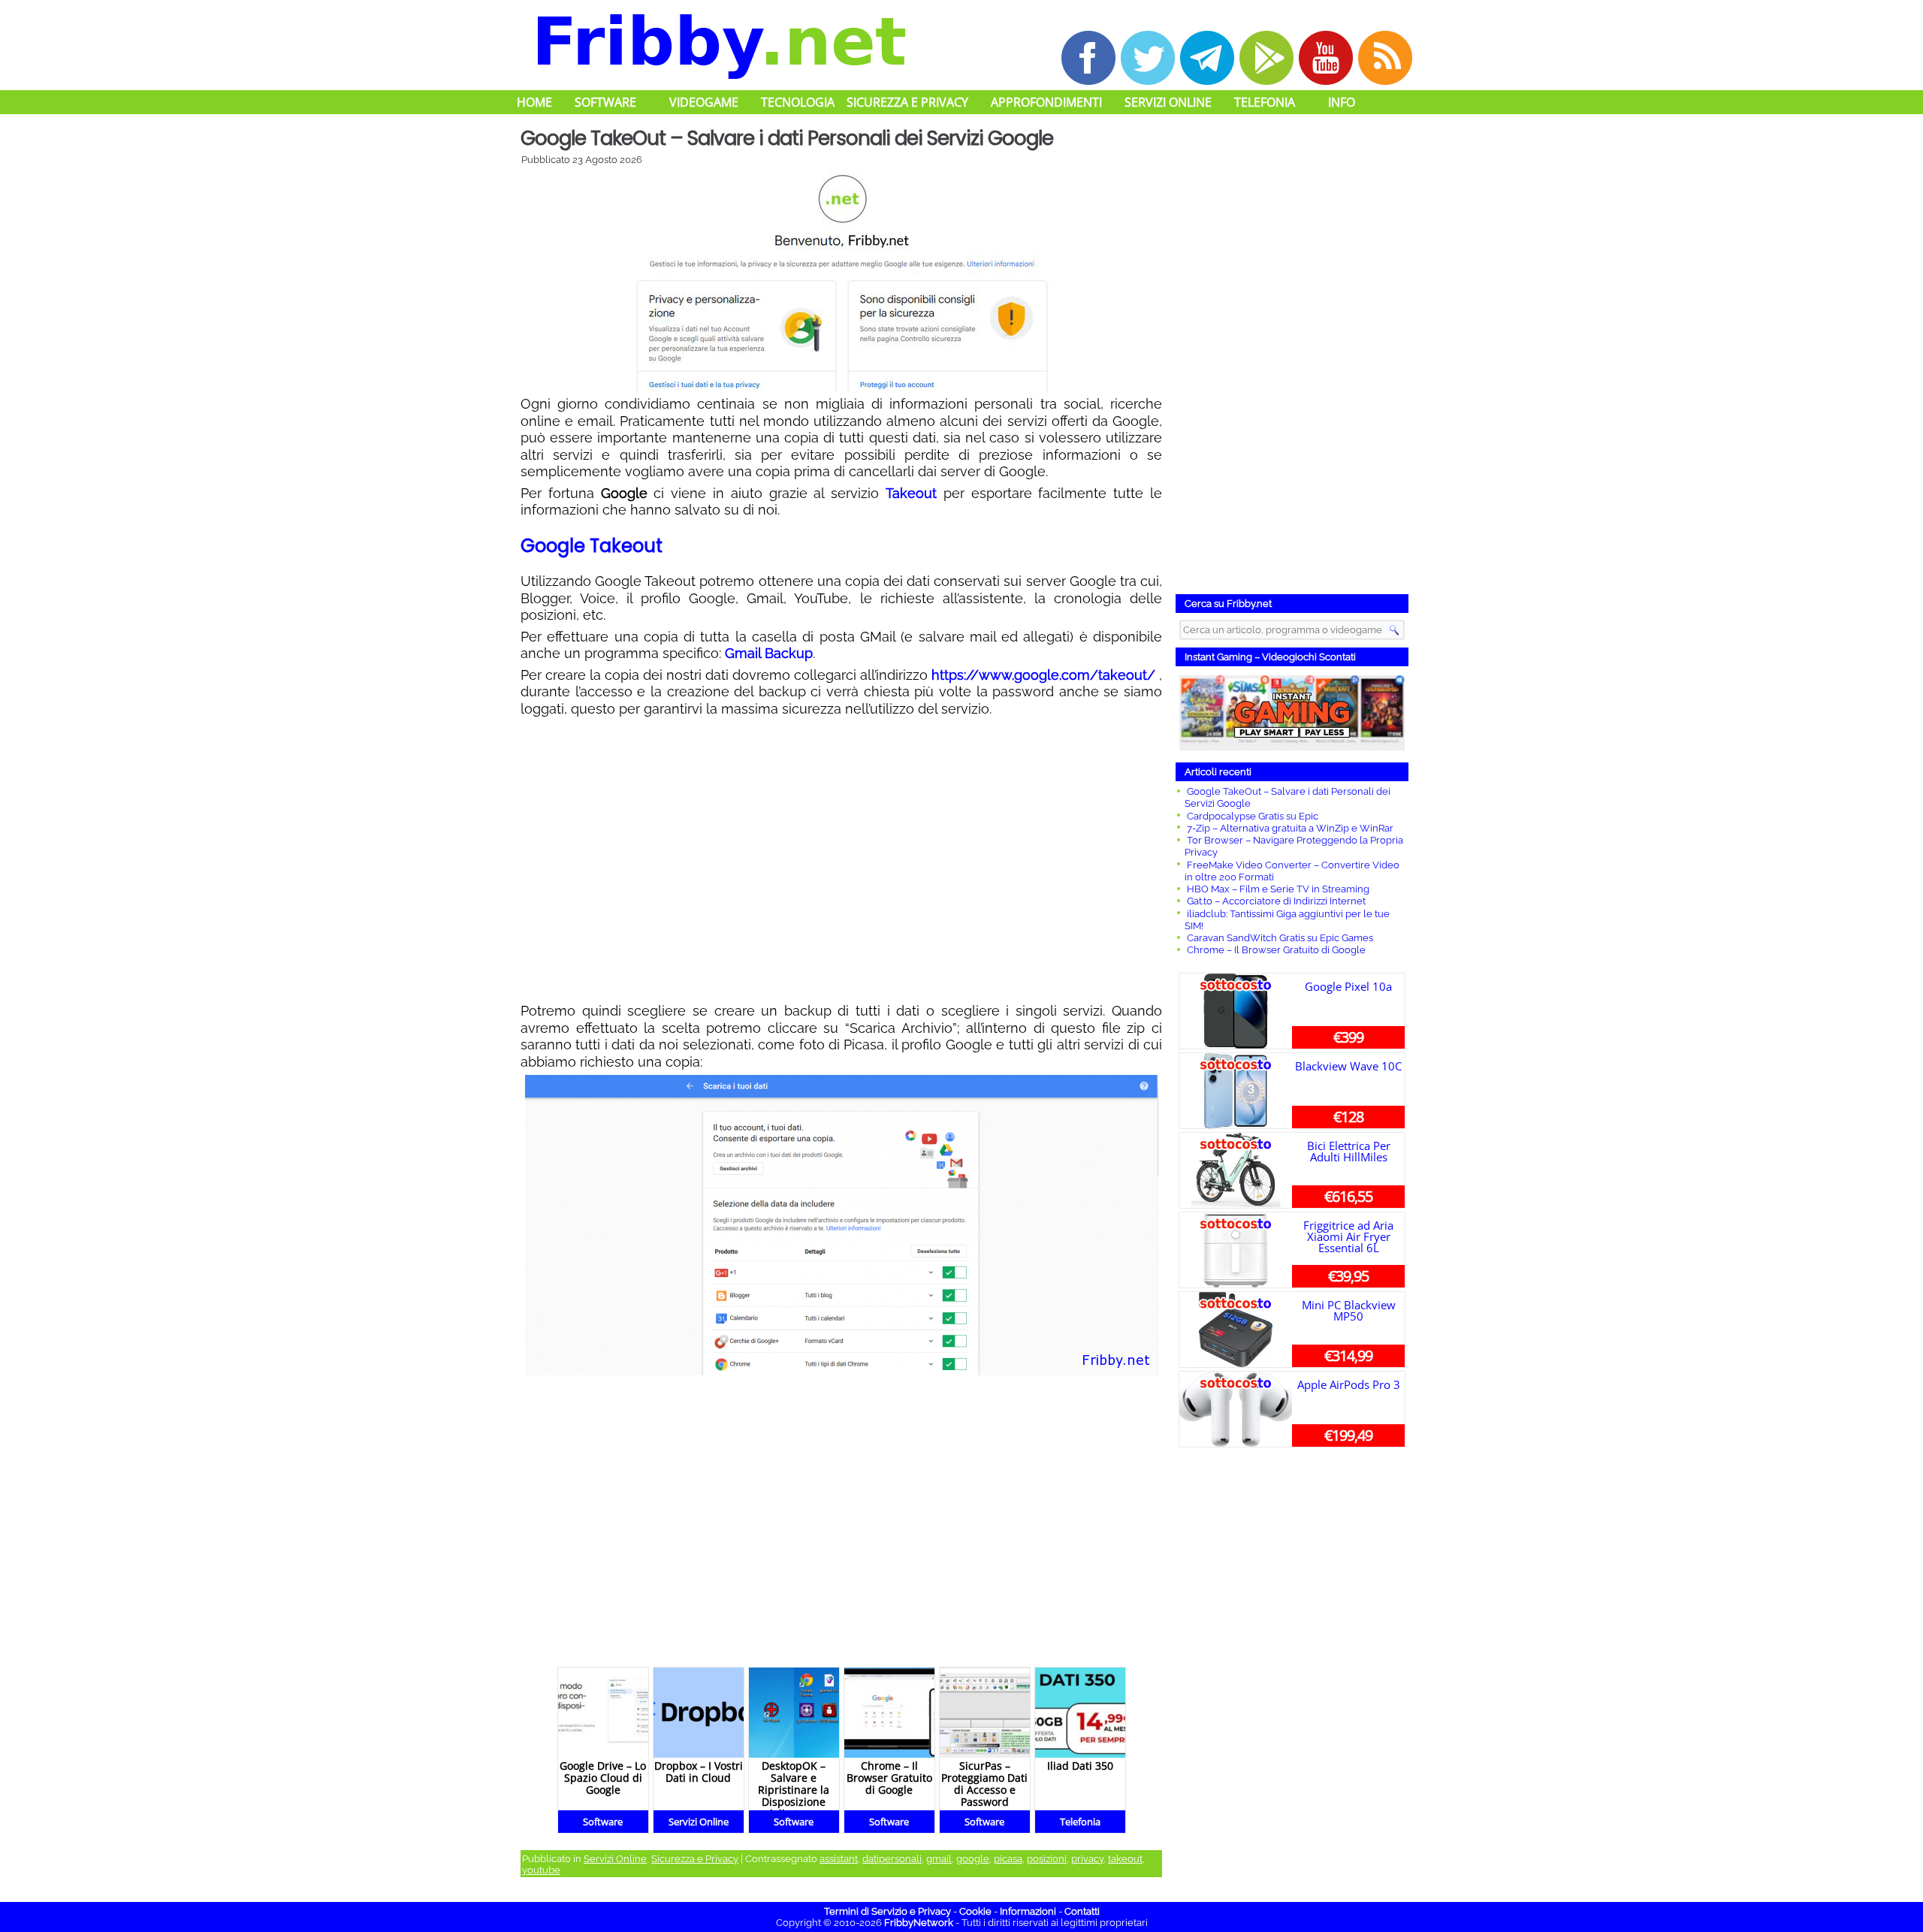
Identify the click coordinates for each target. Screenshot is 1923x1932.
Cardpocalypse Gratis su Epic (1253, 816)
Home (534, 102)
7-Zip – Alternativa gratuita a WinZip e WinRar (1290, 828)
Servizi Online (1168, 102)
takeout (1125, 1859)
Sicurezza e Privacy (907, 102)
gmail (939, 1859)
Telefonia (1265, 102)
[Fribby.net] (720, 44)
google (973, 1859)
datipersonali (892, 1859)
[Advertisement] (841, 860)
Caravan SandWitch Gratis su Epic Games (1280, 938)
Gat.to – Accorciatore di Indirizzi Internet (1276, 901)
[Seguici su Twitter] (1148, 58)
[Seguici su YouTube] (1326, 58)
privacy (1087, 1859)
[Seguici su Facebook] (1088, 58)
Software (605, 102)
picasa (1008, 1859)
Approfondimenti (1046, 102)
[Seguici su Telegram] (1207, 58)
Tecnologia (798, 102)
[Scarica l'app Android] (1266, 58)
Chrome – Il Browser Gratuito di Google (1276, 950)
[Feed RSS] (1385, 58)
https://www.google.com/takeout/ (1043, 675)
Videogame (704, 102)
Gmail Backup (769, 653)
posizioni (1047, 1859)
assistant (839, 1859)
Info (1342, 102)
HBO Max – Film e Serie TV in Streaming (1278, 889)
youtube (541, 1870)
